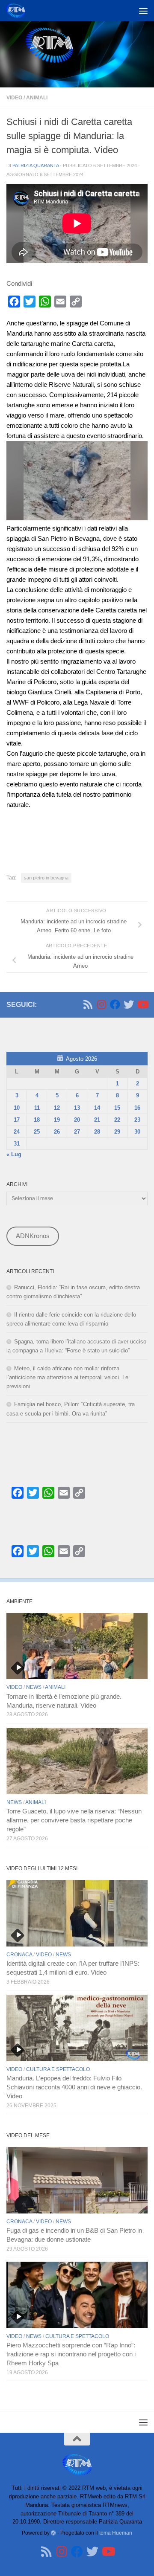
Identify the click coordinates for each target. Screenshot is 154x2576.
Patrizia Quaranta (36, 165)
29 (117, 1132)
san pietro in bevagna (46, 878)
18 (37, 1120)
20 (77, 1120)
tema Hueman (116, 2533)
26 (57, 1132)
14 (97, 1108)
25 (37, 1132)
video (14, 98)
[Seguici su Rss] (88, 1004)
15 (117, 1108)
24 (17, 1132)
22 (117, 1120)
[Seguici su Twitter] (129, 1004)
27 (77, 1132)
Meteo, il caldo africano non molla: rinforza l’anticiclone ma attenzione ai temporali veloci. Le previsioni (67, 1377)
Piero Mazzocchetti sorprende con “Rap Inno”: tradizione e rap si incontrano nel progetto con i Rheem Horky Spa (71, 2354)
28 (97, 1132)
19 (57, 1120)
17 (17, 1120)
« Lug (14, 1154)
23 (137, 1120)
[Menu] (143, 11)
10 (17, 1108)
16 (137, 1108)
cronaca (19, 1955)
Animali (37, 98)
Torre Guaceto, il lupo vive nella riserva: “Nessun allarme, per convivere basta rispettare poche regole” (74, 1820)
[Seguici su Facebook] (115, 1004)
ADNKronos (33, 1236)
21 (97, 1120)
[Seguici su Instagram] (101, 1004)
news (34, 1687)
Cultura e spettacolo (58, 2069)
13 (77, 1108)
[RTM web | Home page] (19, 11)
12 (57, 1108)
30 (137, 1132)
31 (17, 1144)
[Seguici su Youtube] (142, 1004)
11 (37, 1108)
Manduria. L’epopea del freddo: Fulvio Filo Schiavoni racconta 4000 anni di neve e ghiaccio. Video (74, 2087)
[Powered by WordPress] (53, 2533)
